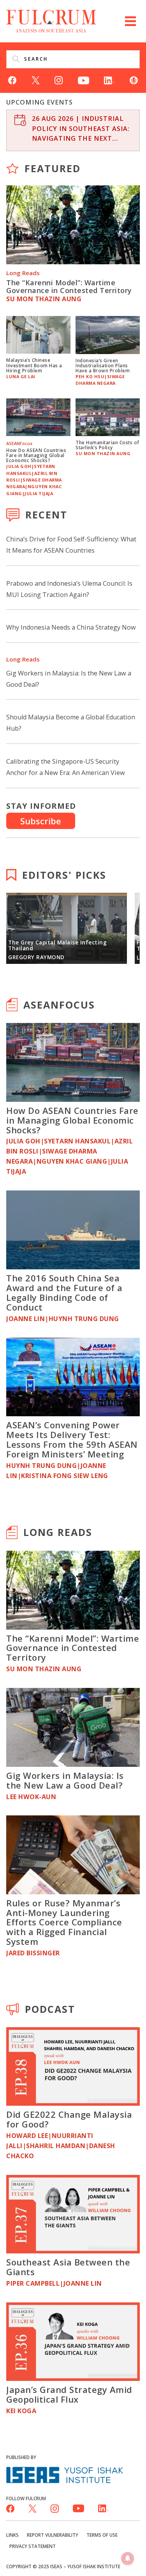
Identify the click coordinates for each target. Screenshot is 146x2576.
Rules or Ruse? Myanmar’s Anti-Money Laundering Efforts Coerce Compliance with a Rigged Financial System (64, 1922)
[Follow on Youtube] (84, 80)
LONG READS (58, 1532)
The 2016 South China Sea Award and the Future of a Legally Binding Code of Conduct (64, 1292)
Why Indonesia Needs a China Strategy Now (71, 627)
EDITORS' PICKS (64, 875)
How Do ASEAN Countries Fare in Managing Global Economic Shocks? (36, 455)
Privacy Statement (33, 2546)
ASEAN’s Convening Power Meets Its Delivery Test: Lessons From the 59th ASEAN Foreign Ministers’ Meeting (72, 1439)
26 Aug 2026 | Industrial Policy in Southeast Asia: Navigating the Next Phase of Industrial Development (81, 129)
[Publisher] (65, 2474)
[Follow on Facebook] (12, 80)
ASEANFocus (59, 1005)
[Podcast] (134, 80)
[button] (130, 21)
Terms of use (102, 2535)
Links (12, 2535)
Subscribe (41, 821)
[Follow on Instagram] (59, 80)
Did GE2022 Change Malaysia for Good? (69, 2119)
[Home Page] (51, 20)
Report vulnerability (53, 2535)
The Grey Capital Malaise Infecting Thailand (57, 945)
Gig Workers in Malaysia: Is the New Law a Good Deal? (65, 1780)
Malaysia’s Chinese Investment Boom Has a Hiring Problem (34, 365)
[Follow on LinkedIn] (109, 80)
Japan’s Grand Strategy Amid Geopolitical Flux (69, 2394)
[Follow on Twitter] (36, 80)
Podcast (50, 2009)
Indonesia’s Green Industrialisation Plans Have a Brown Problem (103, 365)
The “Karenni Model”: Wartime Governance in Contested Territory (69, 286)
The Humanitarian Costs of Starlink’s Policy (107, 445)
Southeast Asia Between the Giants (68, 2267)
